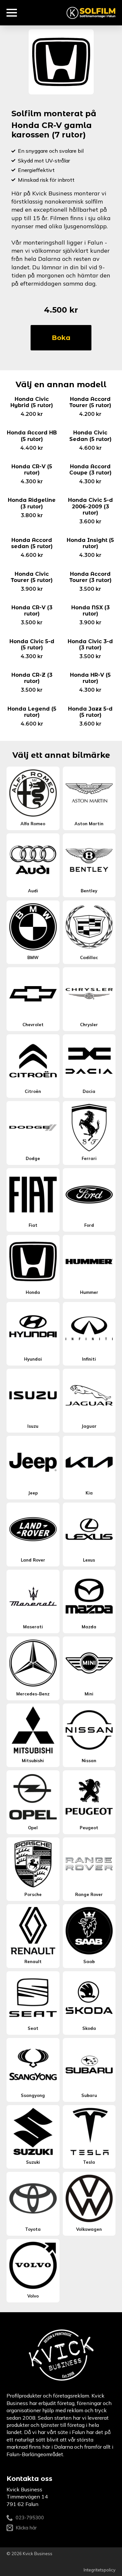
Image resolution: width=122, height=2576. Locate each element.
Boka (61, 338)
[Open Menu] (12, 13)
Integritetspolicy (100, 2570)
